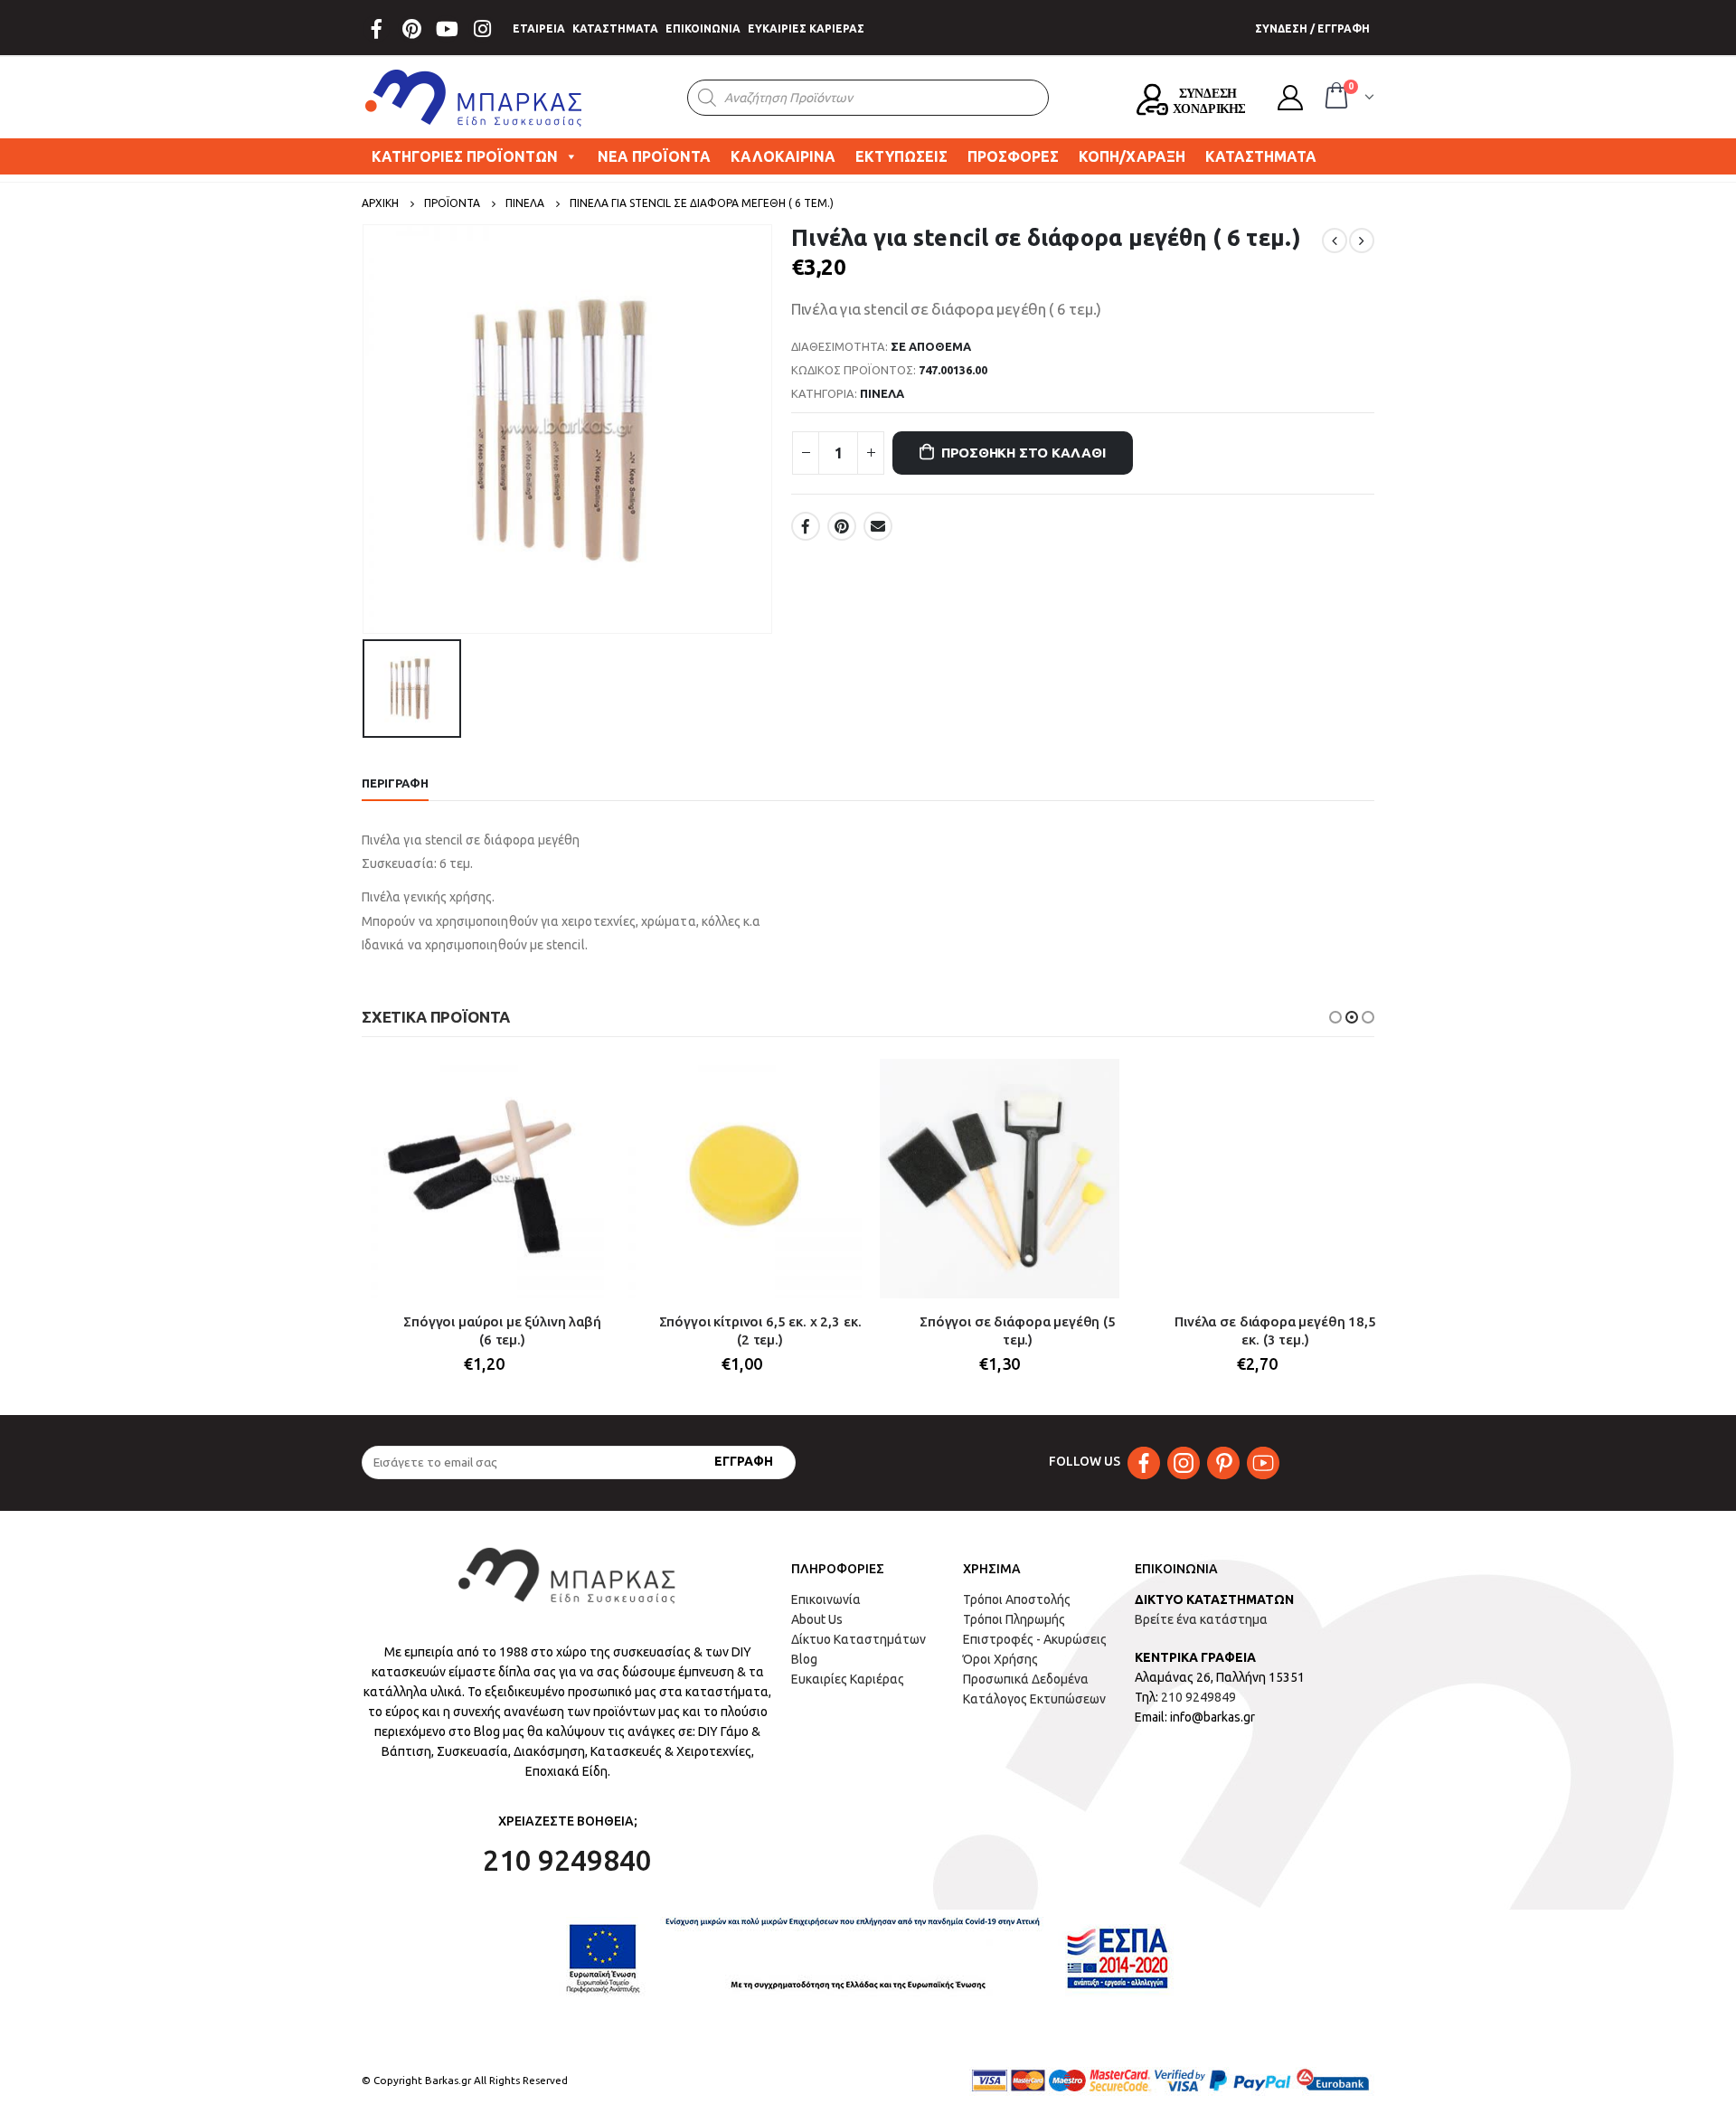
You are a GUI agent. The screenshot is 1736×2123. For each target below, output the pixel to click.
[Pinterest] (411, 29)
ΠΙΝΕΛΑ (882, 393)
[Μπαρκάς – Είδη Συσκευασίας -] (475, 98)
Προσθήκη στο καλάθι (1024, 453)
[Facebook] (376, 29)
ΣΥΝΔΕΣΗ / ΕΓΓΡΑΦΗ (1312, 28)
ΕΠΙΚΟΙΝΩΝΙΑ (703, 28)
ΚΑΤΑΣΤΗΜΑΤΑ (615, 28)
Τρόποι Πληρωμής (1014, 1619)
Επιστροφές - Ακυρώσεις (1035, 1639)
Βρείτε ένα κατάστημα (1201, 1619)
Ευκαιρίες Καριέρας (848, 1679)
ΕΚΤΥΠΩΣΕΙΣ (901, 156)
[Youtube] (447, 29)
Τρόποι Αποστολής (1017, 1599)
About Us (817, 1619)
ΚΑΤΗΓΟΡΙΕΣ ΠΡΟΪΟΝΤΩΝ (465, 156)
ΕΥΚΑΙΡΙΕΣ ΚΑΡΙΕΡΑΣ (806, 28)
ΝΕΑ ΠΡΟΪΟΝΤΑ (654, 156)
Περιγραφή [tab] (395, 783)
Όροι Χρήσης (1000, 1659)
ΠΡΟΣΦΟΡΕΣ (1013, 156)
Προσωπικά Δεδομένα (1026, 1679)
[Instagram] (482, 29)
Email (878, 526)
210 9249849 (1198, 1697)
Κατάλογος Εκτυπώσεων (1034, 1699)
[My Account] (1290, 98)
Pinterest (842, 526)
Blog (804, 1659)
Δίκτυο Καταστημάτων (859, 1639)
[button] (1335, 1017)
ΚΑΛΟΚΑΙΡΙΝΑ (783, 156)
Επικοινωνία (826, 1599)
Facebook (806, 526)
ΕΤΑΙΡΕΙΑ (539, 28)
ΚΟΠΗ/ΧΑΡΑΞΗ (1132, 156)
